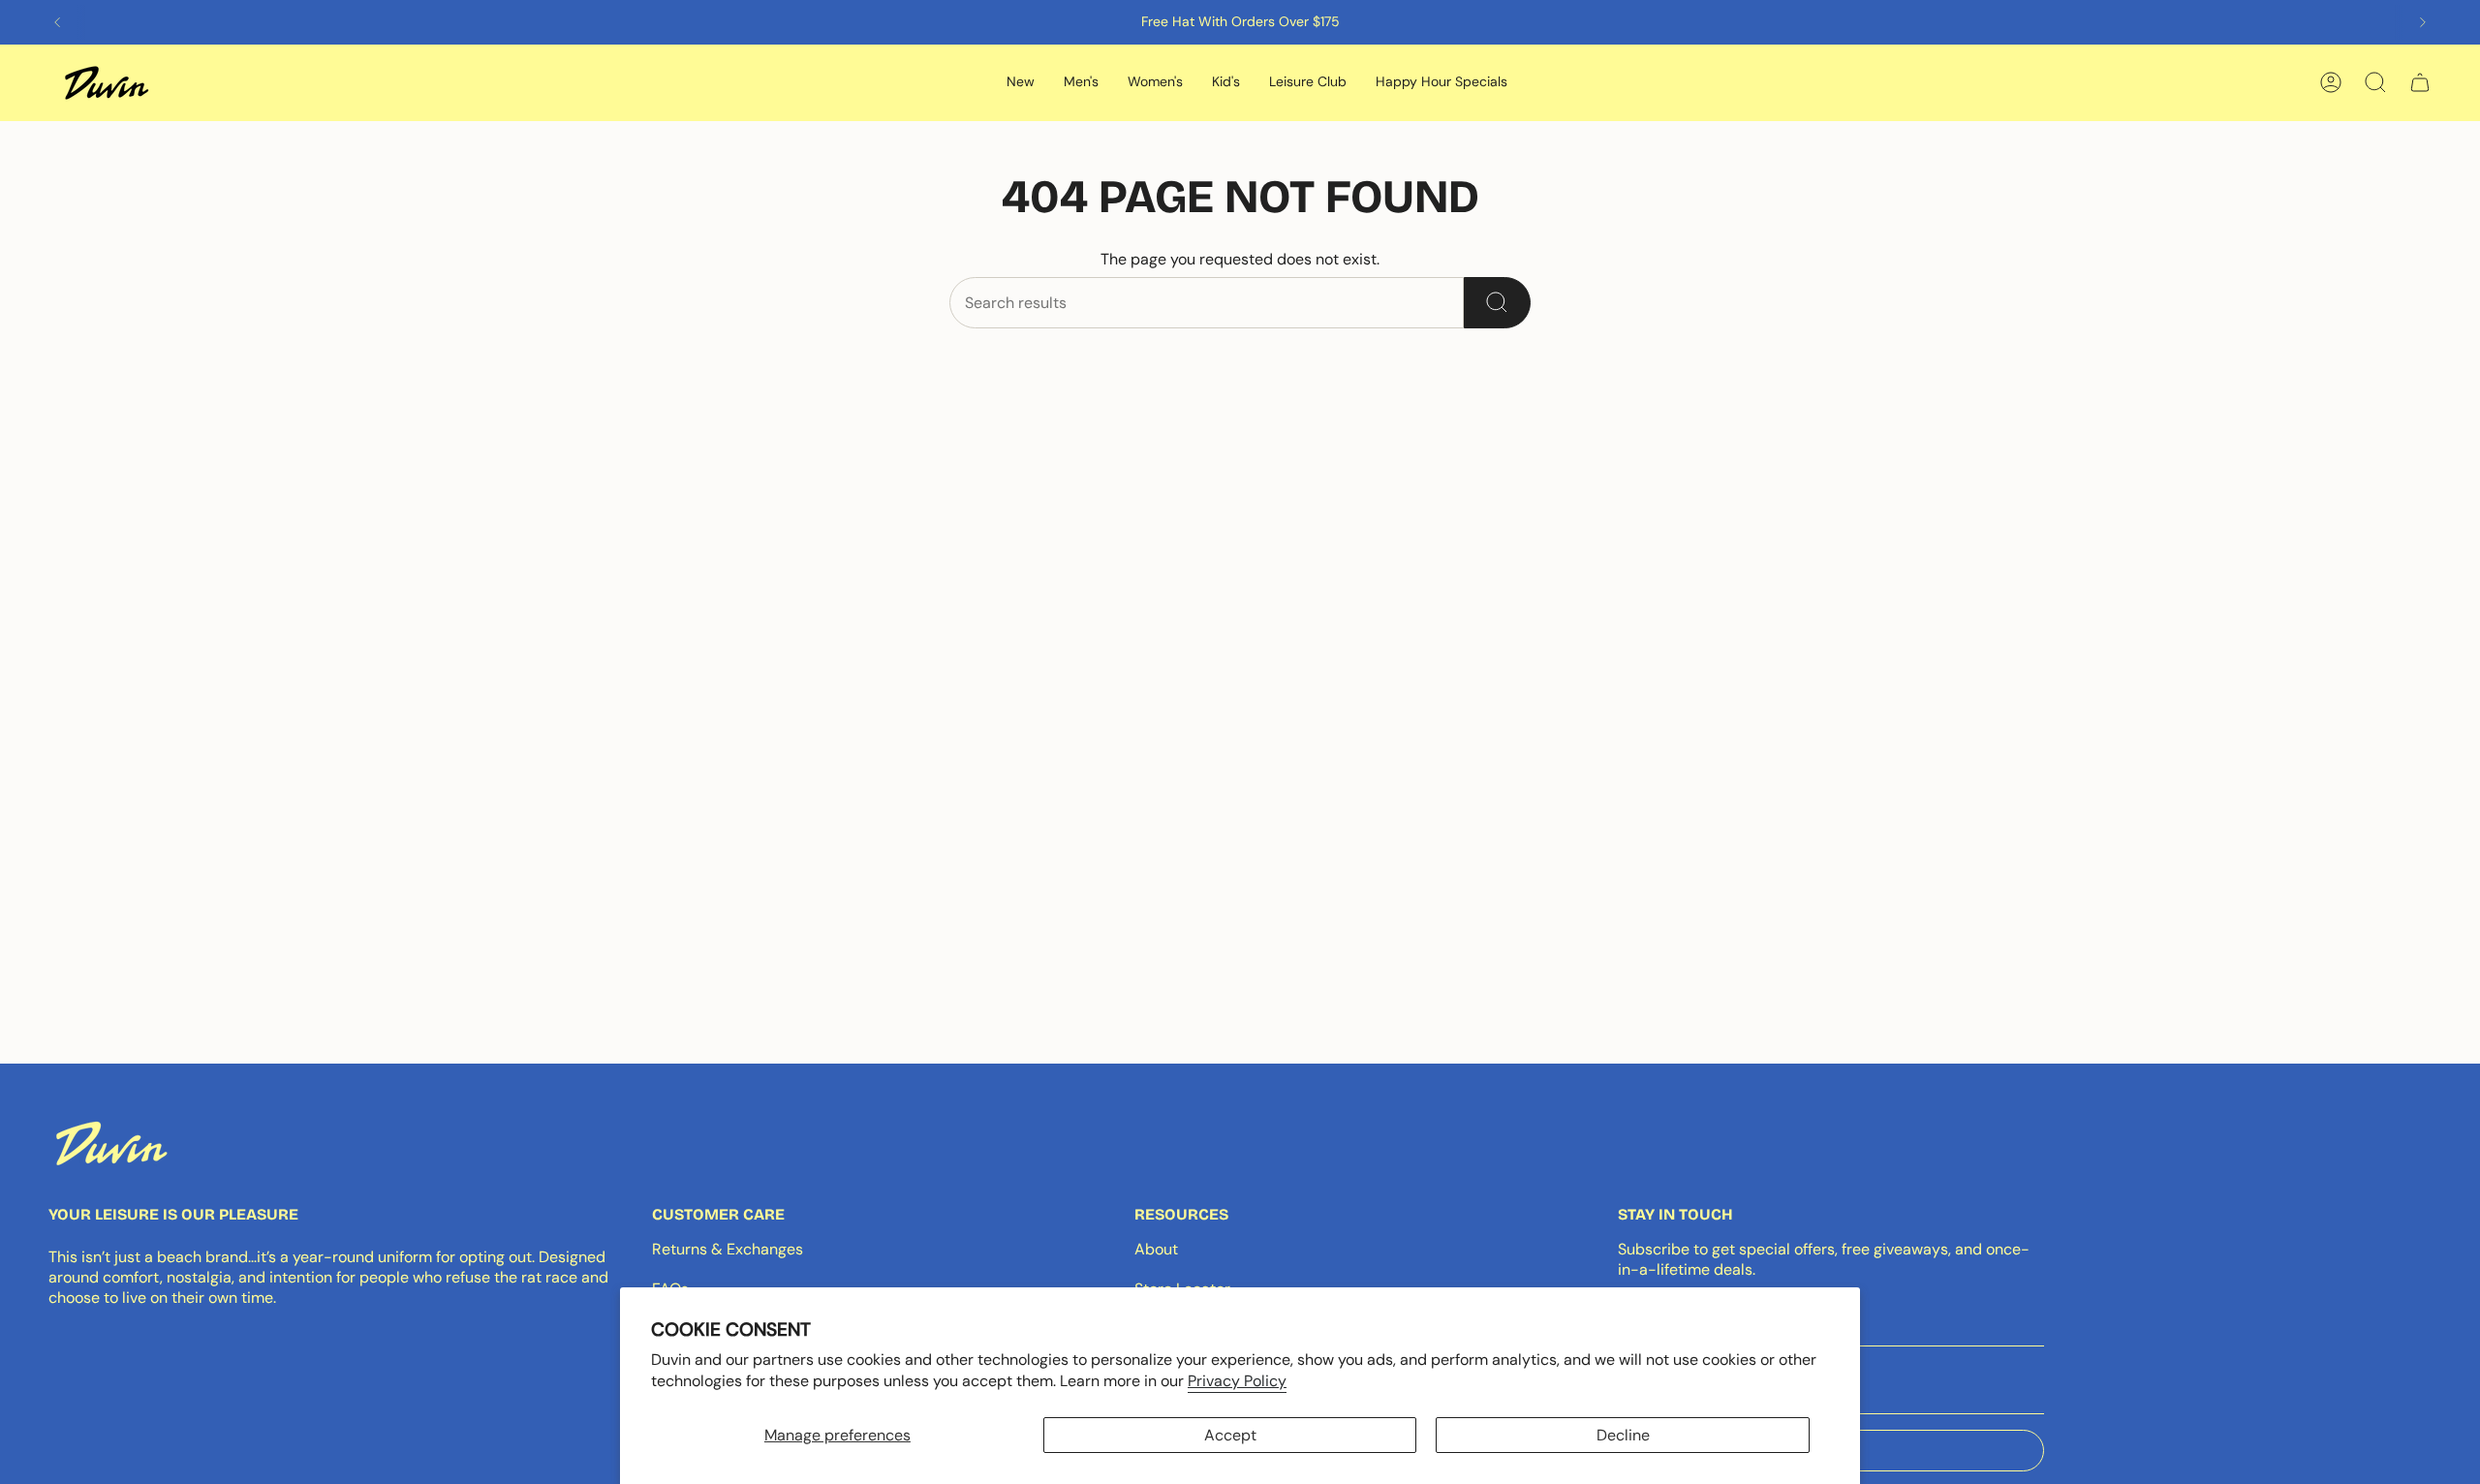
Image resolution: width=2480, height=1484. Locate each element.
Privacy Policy (1237, 1381)
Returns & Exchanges (728, 1249)
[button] (1021, 83)
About (1156, 1249)
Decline (1623, 1435)
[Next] (2423, 22)
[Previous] (57, 22)
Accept (1230, 1435)
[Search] (1497, 303)
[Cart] (2420, 82)
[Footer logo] (111, 1143)
